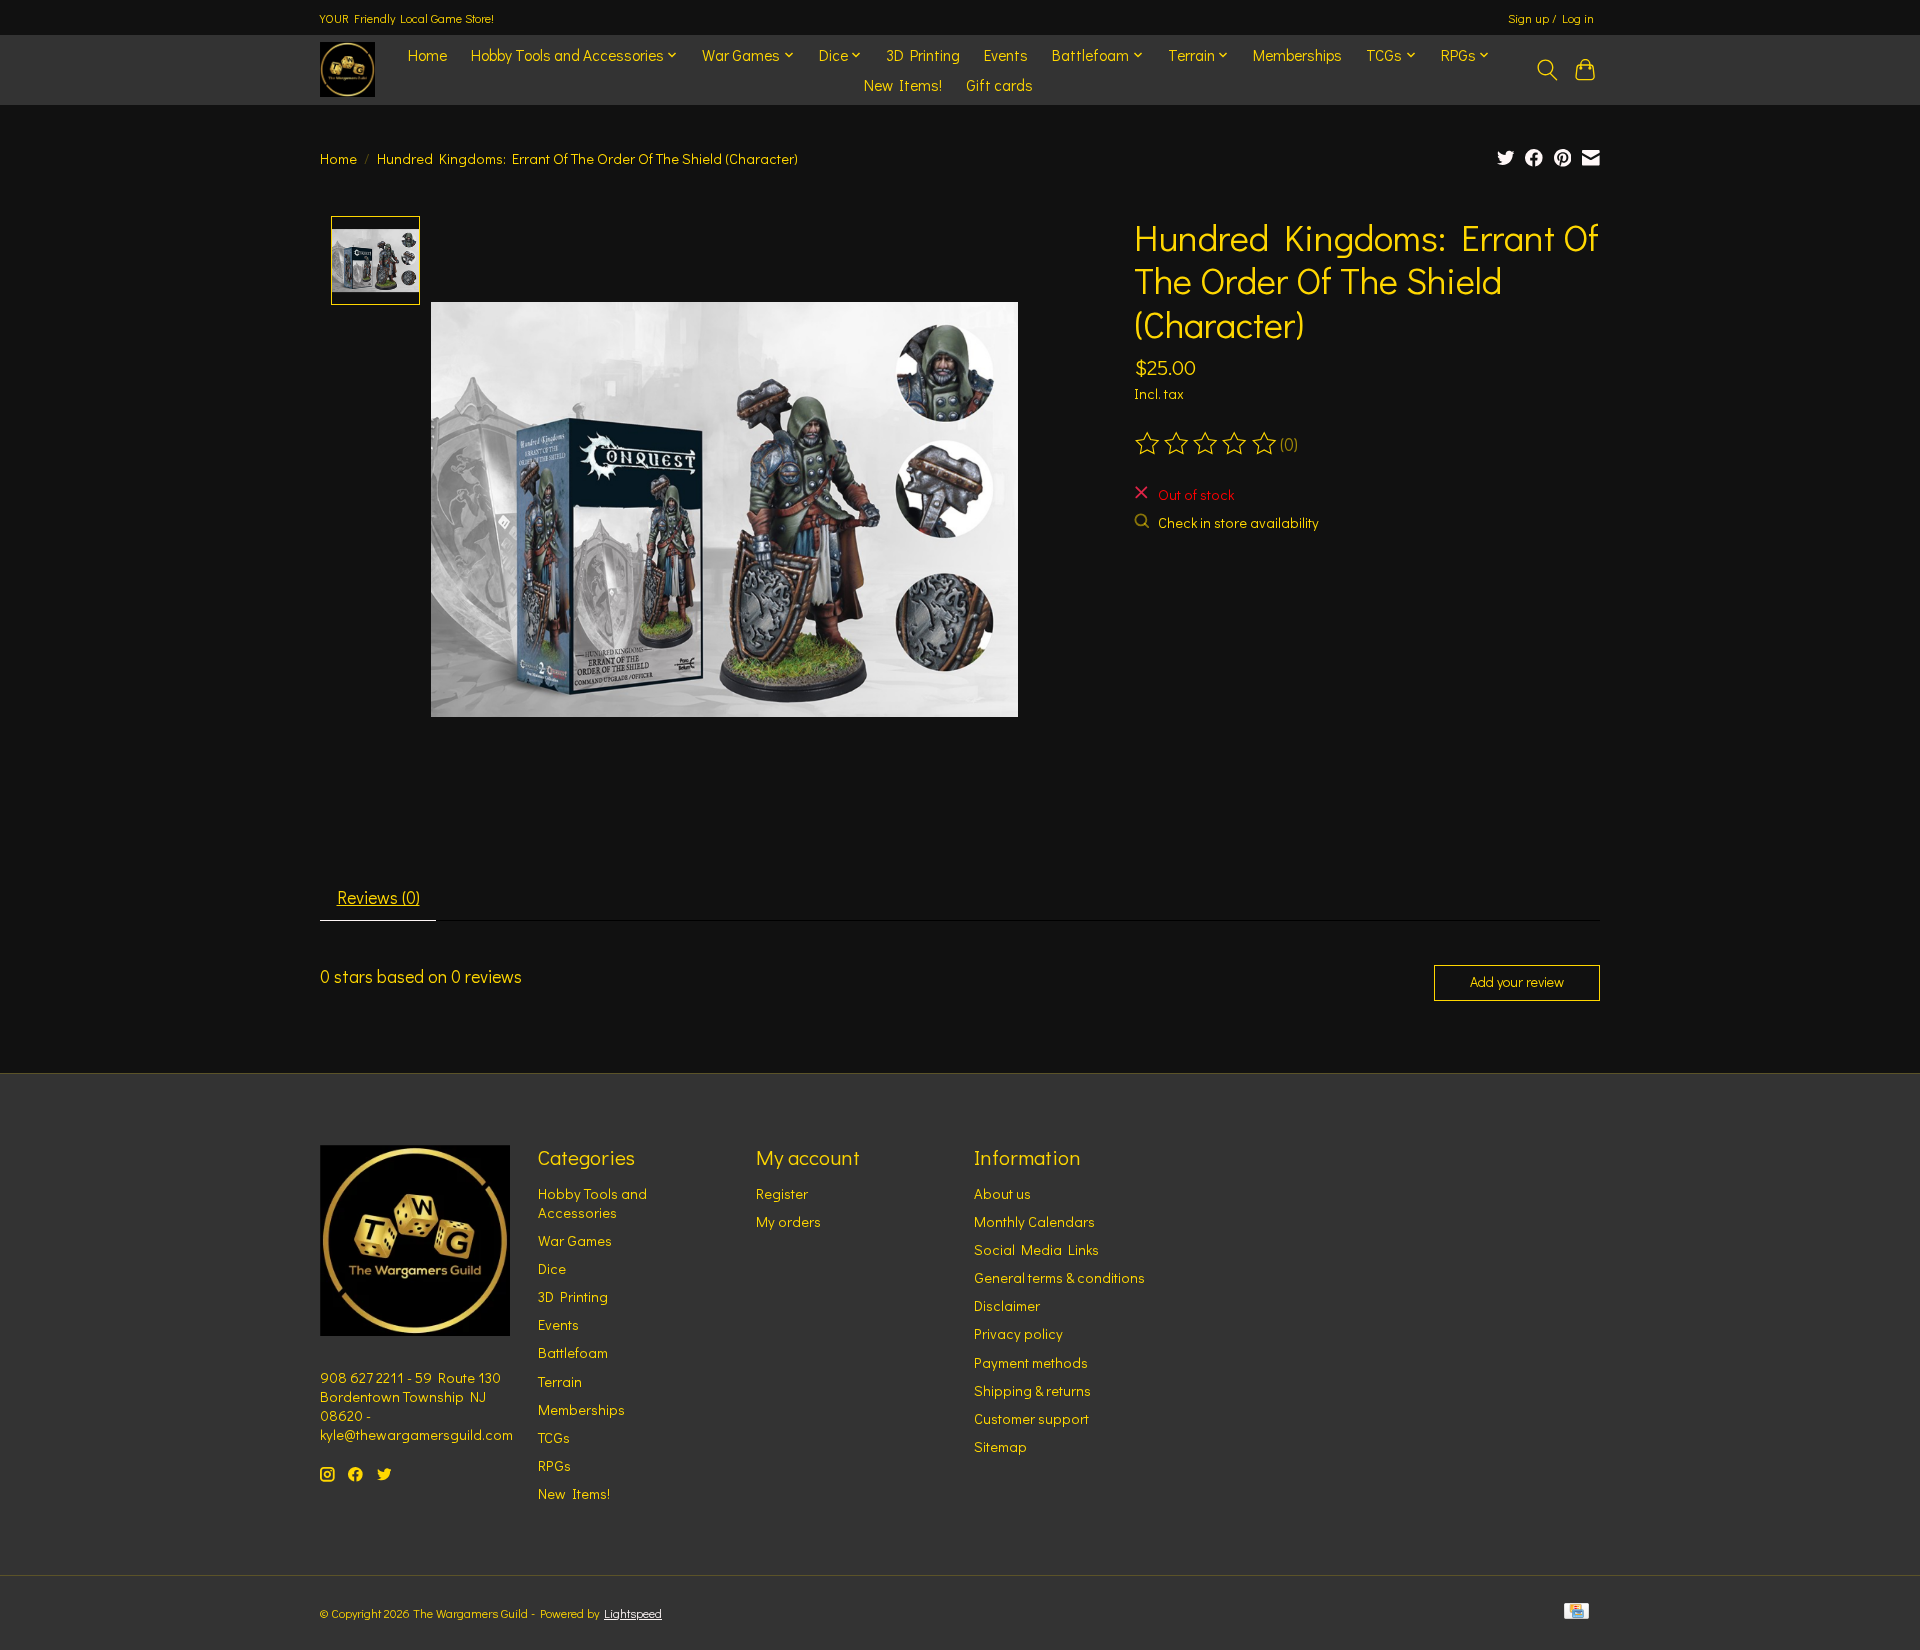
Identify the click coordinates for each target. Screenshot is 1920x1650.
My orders (788, 1221)
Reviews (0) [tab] (378, 897)
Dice (552, 1268)
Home (427, 55)
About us (1002, 1193)
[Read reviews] (1207, 444)
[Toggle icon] (1546, 70)
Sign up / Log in (1551, 18)
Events (1006, 55)
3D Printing (923, 55)
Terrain (560, 1381)
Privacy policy (1018, 1333)
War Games (575, 1240)
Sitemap (1000, 1446)
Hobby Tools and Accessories (592, 1203)
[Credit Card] (1576, 1612)
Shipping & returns (1032, 1390)
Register (782, 1193)
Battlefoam (573, 1352)
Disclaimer (1007, 1305)
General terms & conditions (1059, 1277)
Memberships (1297, 55)
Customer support (1031, 1418)
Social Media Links (1036, 1249)
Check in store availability (1238, 522)
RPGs (554, 1465)
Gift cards (999, 85)
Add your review (1517, 981)
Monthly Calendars (1034, 1221)
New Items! (903, 85)
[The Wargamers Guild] (347, 69)
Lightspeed (633, 1613)
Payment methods (1031, 1362)
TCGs (554, 1437)
